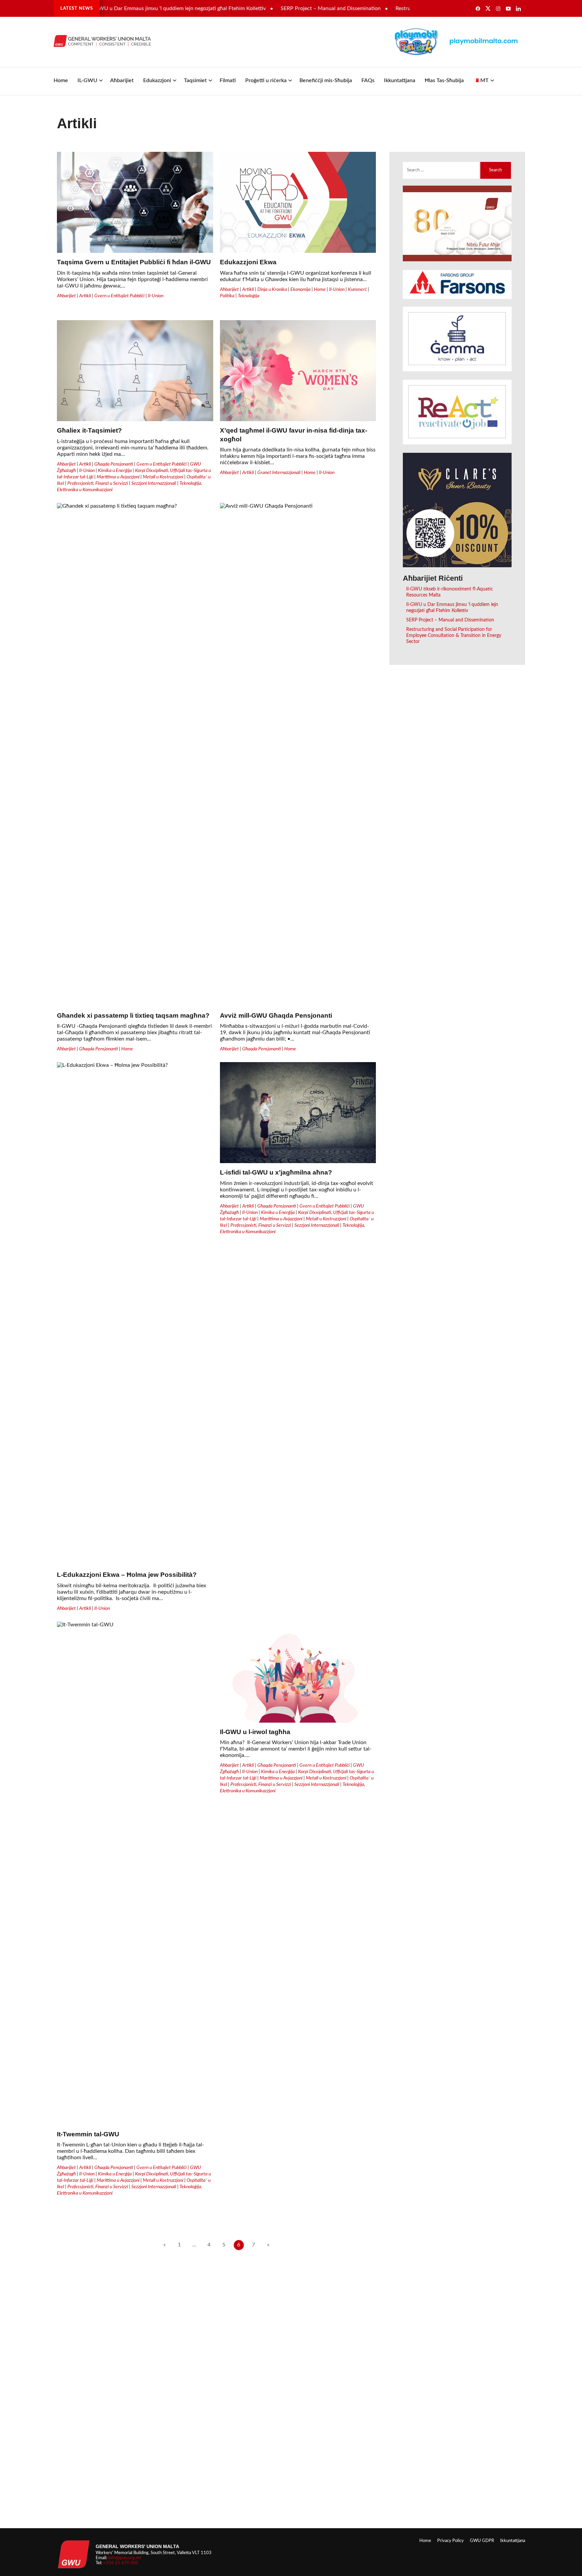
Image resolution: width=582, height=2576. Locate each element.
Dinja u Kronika (272, 289)
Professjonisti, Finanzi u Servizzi (98, 483)
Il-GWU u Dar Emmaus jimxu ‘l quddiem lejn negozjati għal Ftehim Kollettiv (136, 8)
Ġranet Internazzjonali (279, 472)
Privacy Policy (450, 2541)
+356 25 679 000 (121, 2563)
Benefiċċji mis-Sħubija (326, 80)
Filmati (228, 80)
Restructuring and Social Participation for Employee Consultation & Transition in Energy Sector (454, 635)
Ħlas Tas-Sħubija (444, 80)
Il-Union (156, 296)
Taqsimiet (195, 80)
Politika (227, 296)
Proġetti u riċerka (266, 80)
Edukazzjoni (157, 80)
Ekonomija (300, 289)
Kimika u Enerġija (115, 470)
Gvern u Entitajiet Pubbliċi (119, 296)
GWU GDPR (482, 2541)
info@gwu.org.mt (125, 2558)
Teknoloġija (249, 296)
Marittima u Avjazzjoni (118, 477)
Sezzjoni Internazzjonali (154, 483)
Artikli (85, 296)
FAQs (368, 80)
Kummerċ (357, 289)
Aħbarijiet (122, 80)
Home (61, 80)
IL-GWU (87, 80)
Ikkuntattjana (400, 80)
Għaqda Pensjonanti (114, 464)
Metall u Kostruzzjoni (163, 477)
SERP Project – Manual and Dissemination (289, 8)
